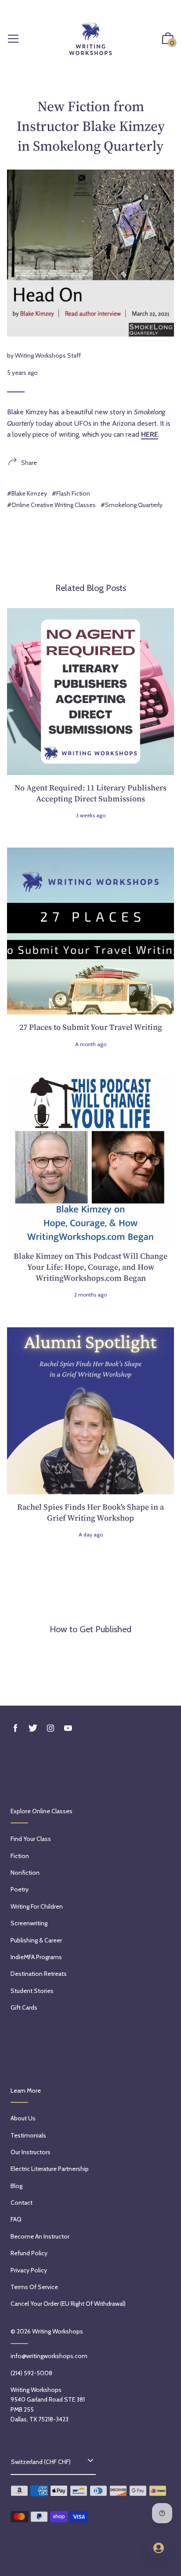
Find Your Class (31, 1839)
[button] (168, 39)
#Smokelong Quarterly (132, 505)
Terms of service (34, 2287)
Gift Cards (24, 2007)
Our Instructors (31, 2152)
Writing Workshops (58, 2331)
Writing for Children (37, 1906)
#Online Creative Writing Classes (51, 505)
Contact (22, 2203)
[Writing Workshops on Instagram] (51, 1728)
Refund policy (29, 2253)
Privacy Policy (29, 2270)
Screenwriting (29, 1923)
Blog (16, 2186)
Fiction (20, 1856)
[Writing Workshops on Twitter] (33, 1728)
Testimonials (28, 2135)
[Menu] (13, 39)
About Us (23, 2118)
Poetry (20, 1889)
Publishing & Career (36, 1940)
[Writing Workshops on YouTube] (68, 1728)
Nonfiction (25, 1873)
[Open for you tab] (159, 2548)
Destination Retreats (39, 1974)
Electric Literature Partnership (50, 2169)
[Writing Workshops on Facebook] (15, 1728)
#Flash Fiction (71, 493)
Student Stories (32, 1991)
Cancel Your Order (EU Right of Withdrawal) (68, 2304)
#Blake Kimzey (27, 493)
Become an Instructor (40, 2236)
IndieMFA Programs (36, 1957)
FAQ (16, 2219)
